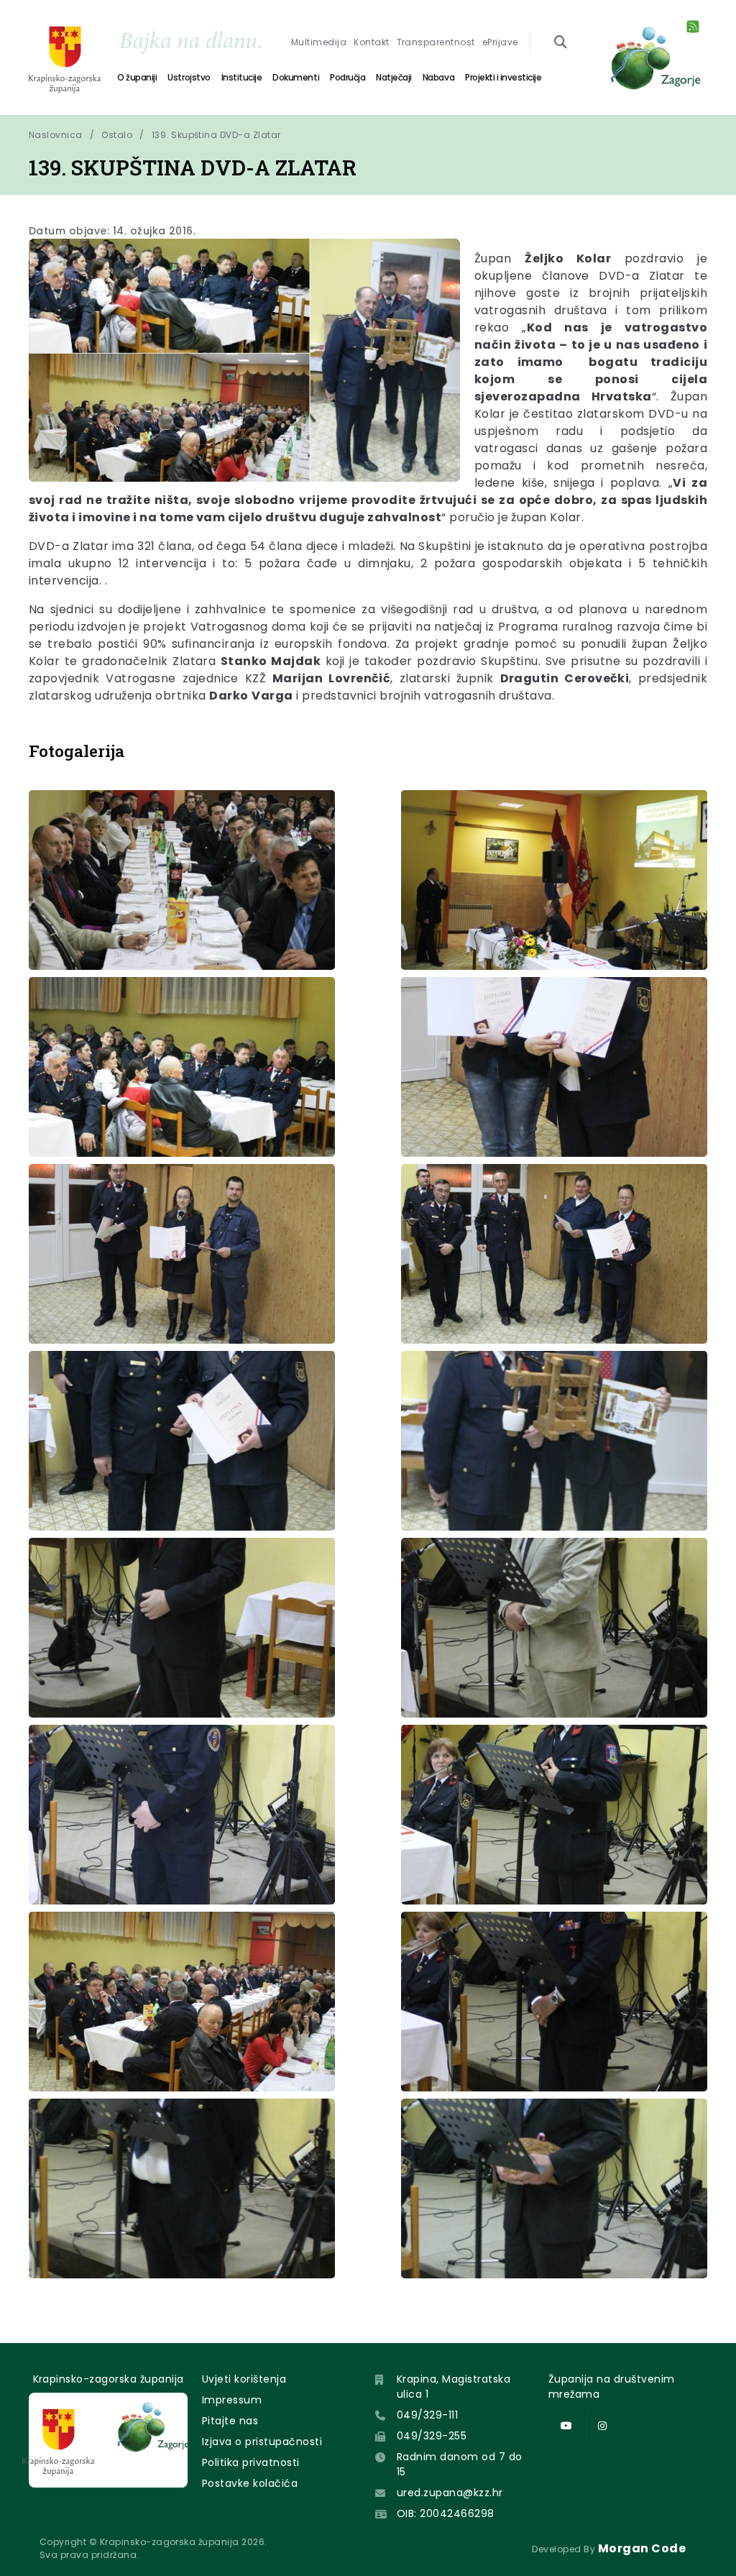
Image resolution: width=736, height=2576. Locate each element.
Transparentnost (436, 42)
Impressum (232, 2400)
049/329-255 (432, 2436)
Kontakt (371, 42)
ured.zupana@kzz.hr (450, 2493)
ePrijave (500, 42)
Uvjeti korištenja (244, 2379)
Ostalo (117, 135)
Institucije (242, 77)
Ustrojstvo (189, 77)
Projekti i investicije (503, 77)
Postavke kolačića (250, 2483)
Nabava (438, 77)
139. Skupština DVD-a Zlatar (216, 135)
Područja (348, 77)
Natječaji (394, 77)
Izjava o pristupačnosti (262, 2442)
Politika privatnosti (251, 2462)
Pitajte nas (230, 2421)
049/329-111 (427, 2415)
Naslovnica (56, 135)
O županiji (137, 77)
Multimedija (319, 42)
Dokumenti (296, 77)
